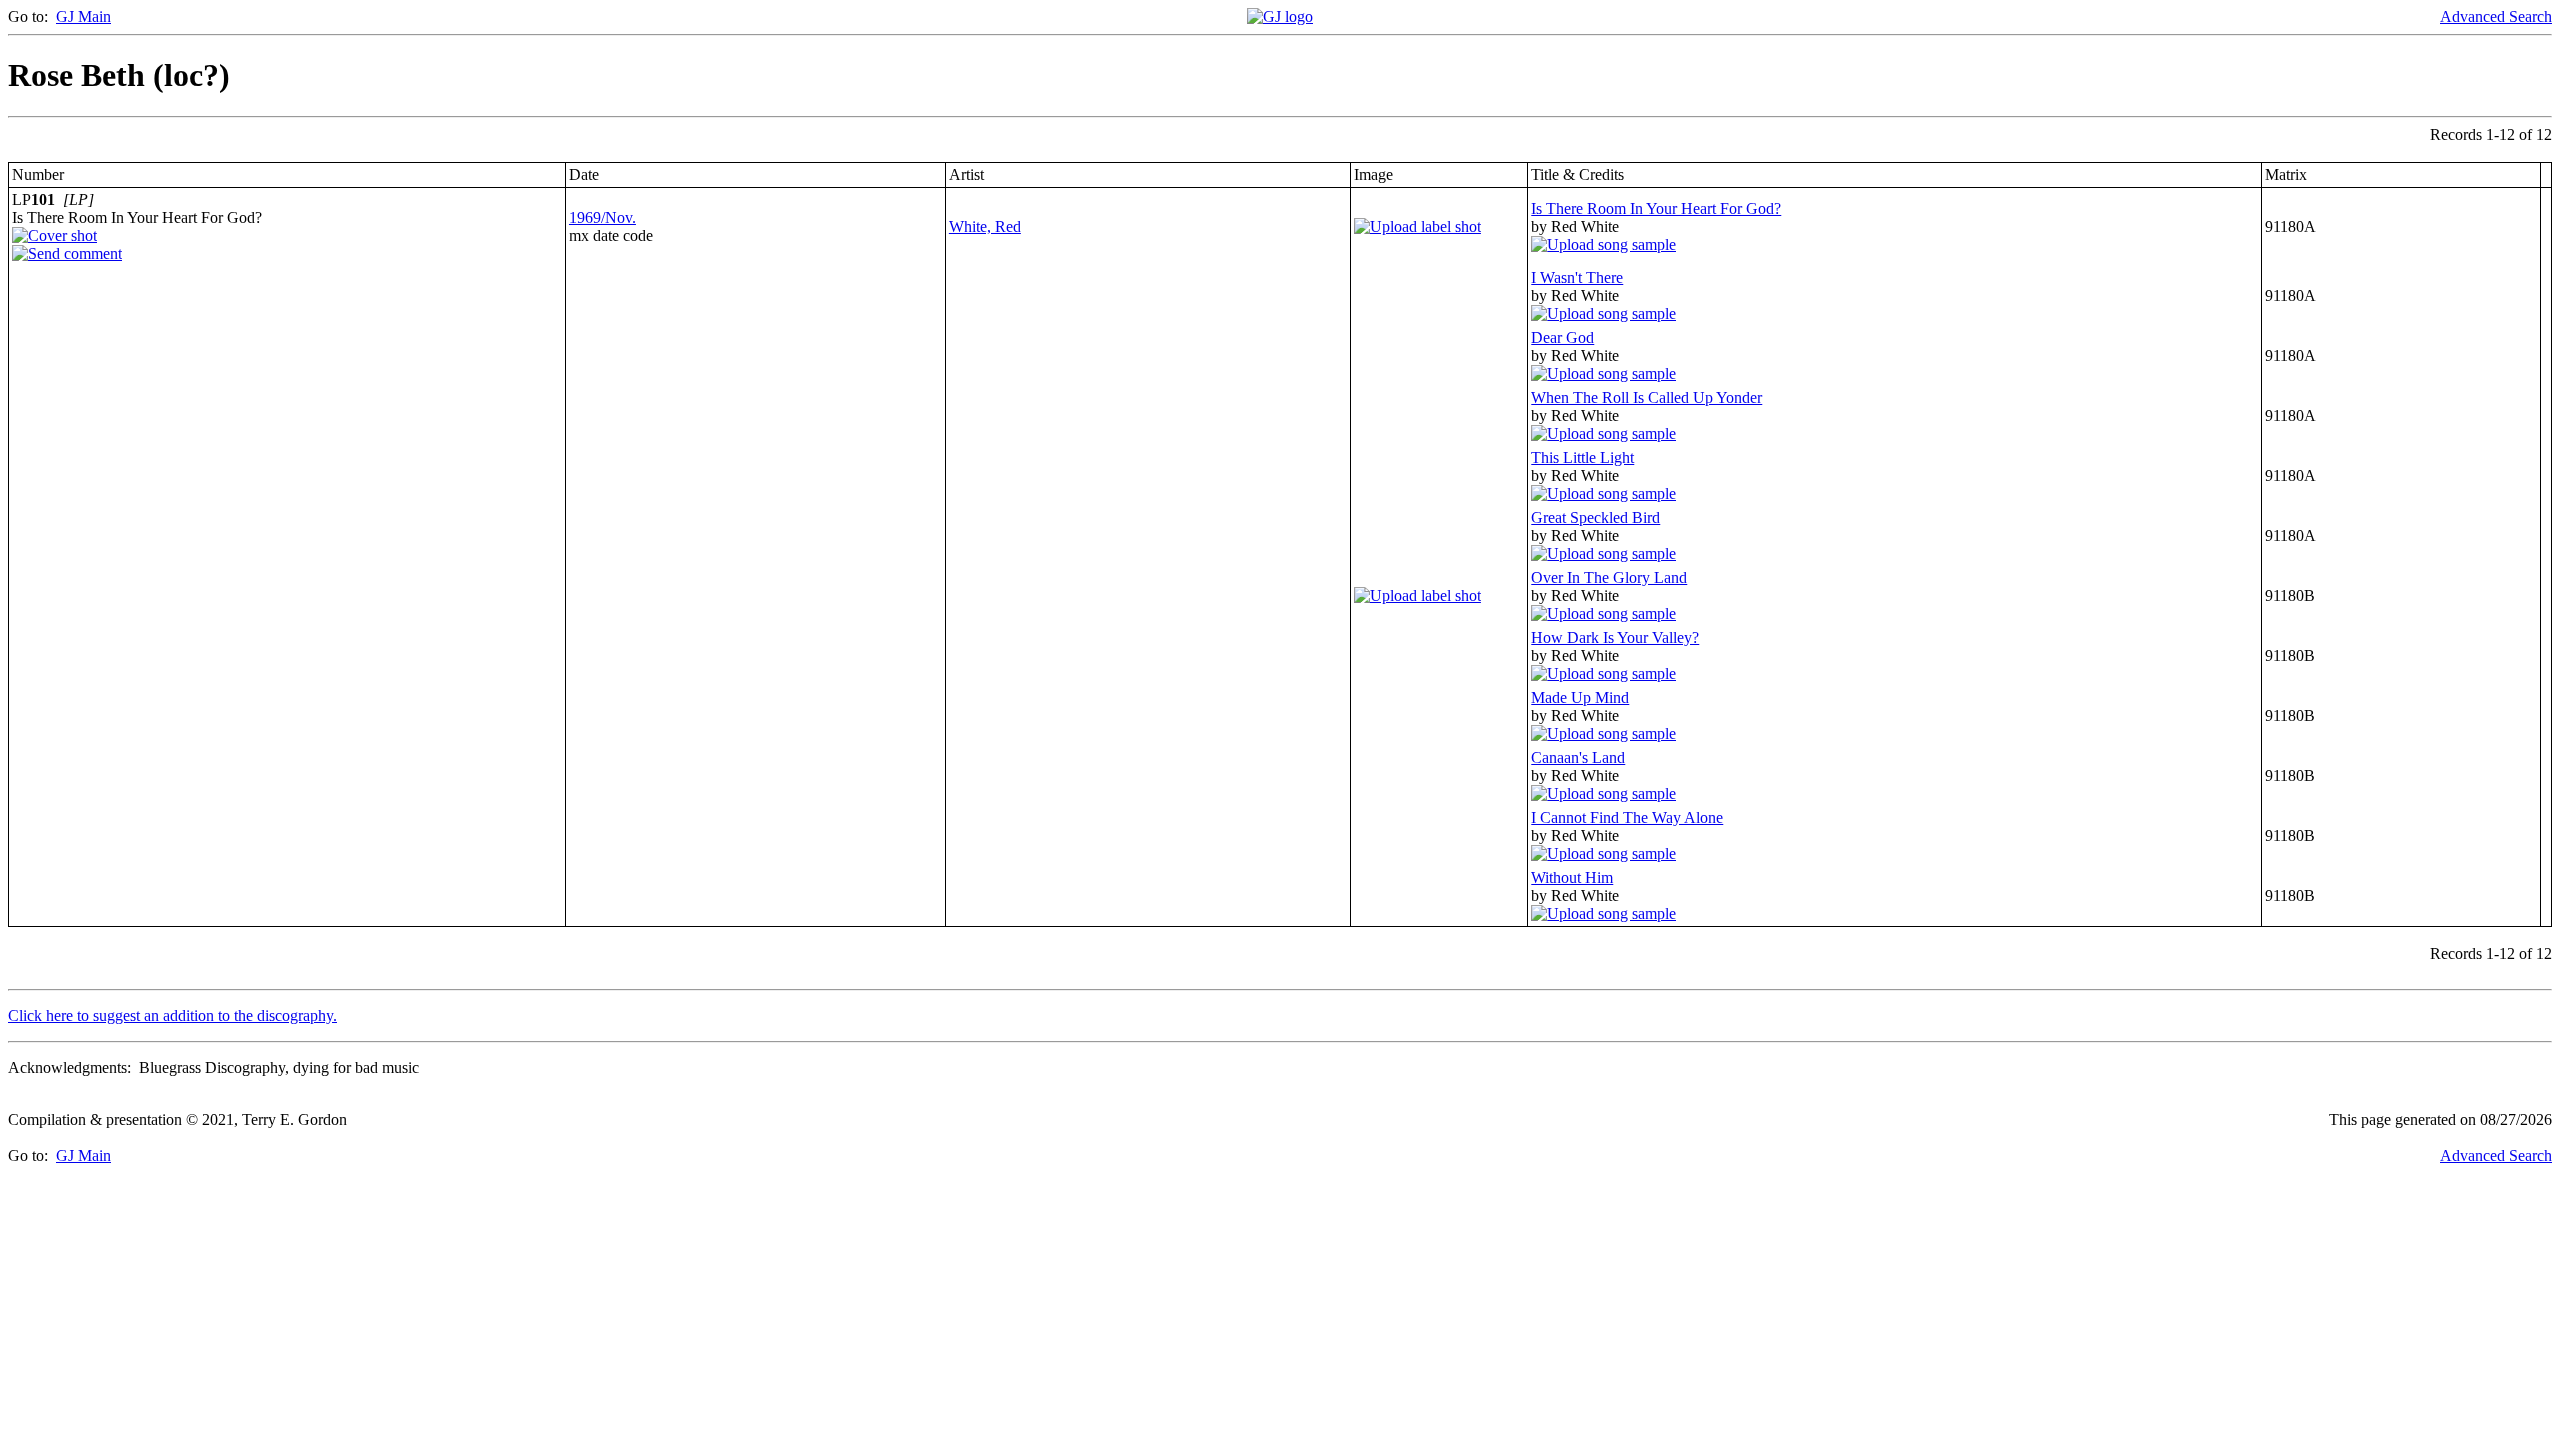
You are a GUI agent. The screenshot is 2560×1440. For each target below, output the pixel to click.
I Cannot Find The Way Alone (1627, 817)
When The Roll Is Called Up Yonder (1646, 397)
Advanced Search (2496, 16)
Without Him (1572, 877)
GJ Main (83, 16)
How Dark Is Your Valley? (1615, 637)
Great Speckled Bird (1595, 517)
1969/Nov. (602, 217)
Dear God (1562, 337)
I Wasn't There (1577, 277)
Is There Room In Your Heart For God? (1656, 208)
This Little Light (1582, 457)
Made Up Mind (1580, 697)
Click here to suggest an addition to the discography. (172, 1015)
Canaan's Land (1578, 757)
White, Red (985, 226)
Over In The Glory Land (1609, 577)
